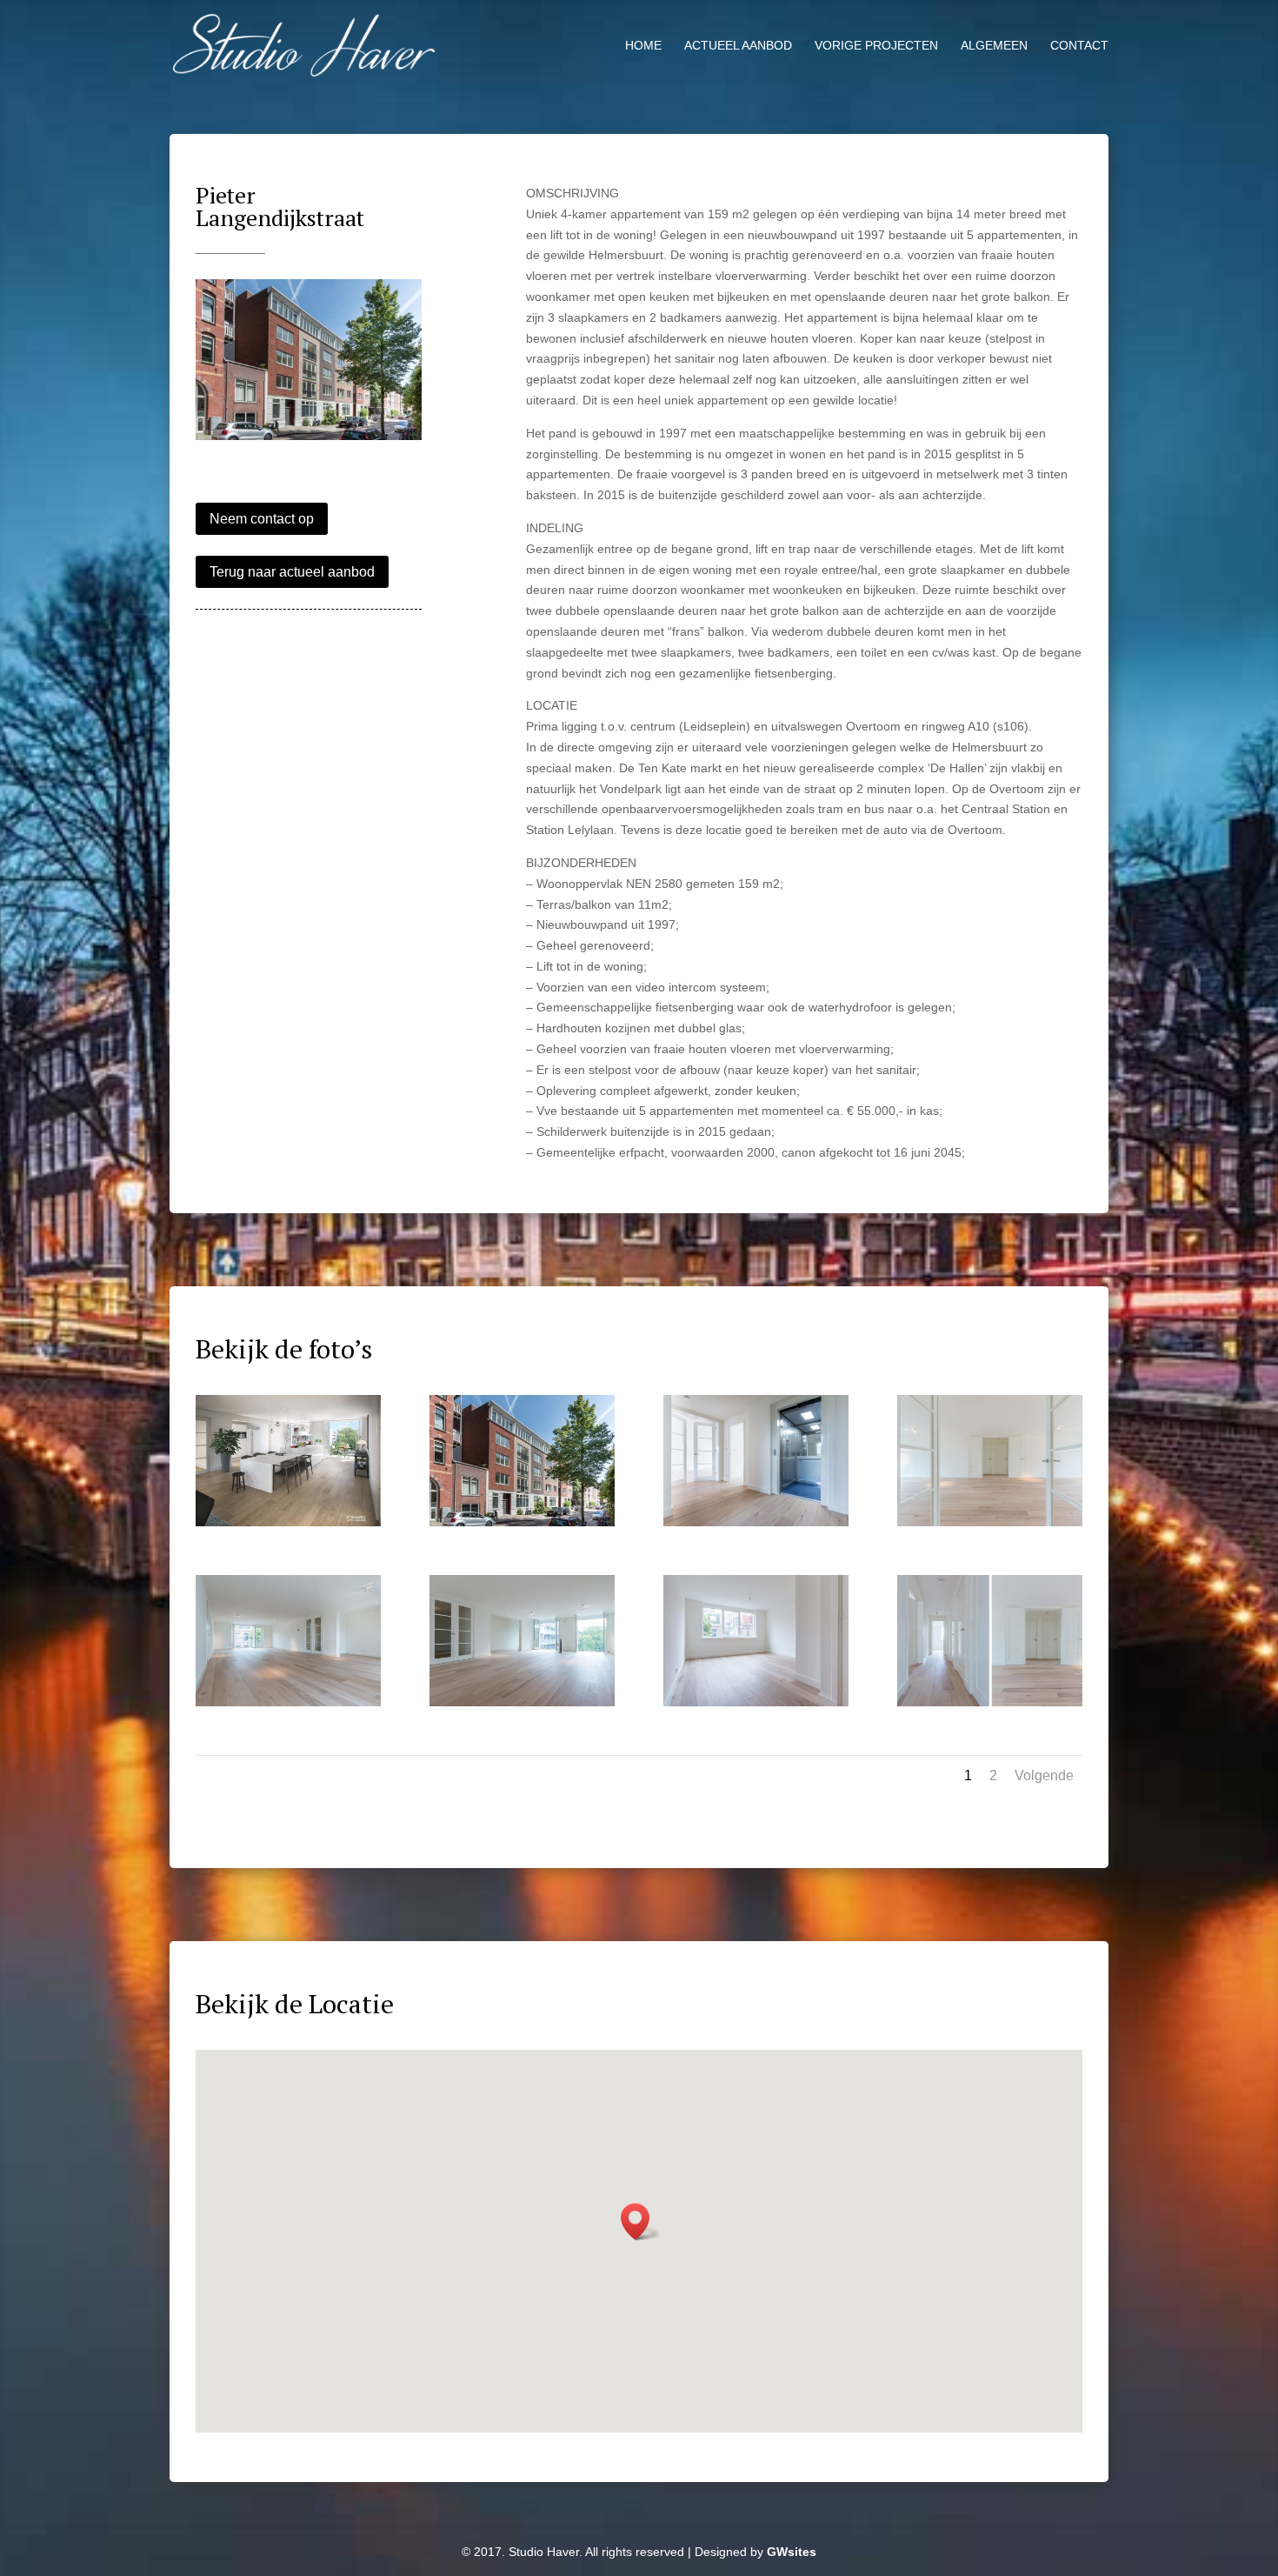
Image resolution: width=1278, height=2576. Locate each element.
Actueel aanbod (738, 46)
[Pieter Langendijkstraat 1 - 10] (522, 1706)
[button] (641, 2222)
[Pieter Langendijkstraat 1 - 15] (990, 1706)
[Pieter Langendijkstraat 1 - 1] (309, 440)
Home (643, 46)
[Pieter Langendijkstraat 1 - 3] (756, 1526)
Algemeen (994, 46)
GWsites (792, 2552)
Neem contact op (262, 519)
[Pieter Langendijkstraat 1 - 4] (990, 1526)
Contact (1079, 46)
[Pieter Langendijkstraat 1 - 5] (288, 1706)
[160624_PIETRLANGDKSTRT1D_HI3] (288, 1526)
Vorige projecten (876, 46)
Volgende (1044, 1775)
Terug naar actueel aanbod (292, 572)
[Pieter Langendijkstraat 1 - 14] (756, 1706)
